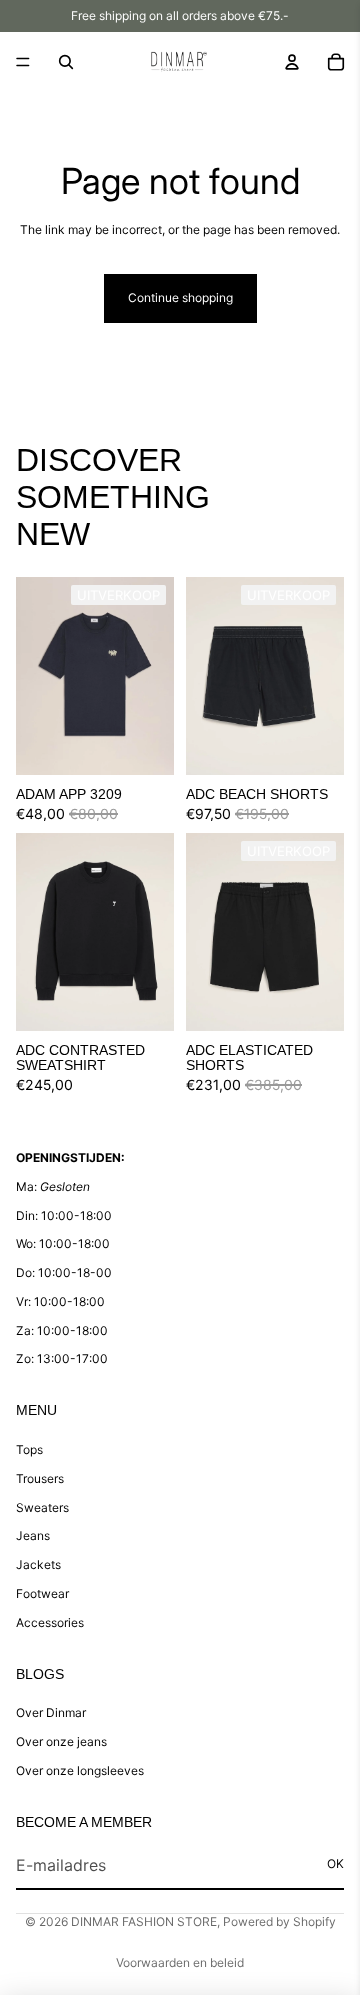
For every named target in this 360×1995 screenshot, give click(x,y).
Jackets (38, 1564)
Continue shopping (180, 297)
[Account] (292, 62)
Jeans (33, 1535)
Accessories (50, 1622)
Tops (29, 1449)
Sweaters (42, 1507)
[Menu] (23, 62)
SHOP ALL (314, 543)
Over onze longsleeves (80, 1770)
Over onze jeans (61, 1741)
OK (335, 1863)
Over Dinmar (51, 1712)
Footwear (42, 1593)
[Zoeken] (66, 62)
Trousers (40, 1478)
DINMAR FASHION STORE (144, 1921)
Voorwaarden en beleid (180, 1962)
